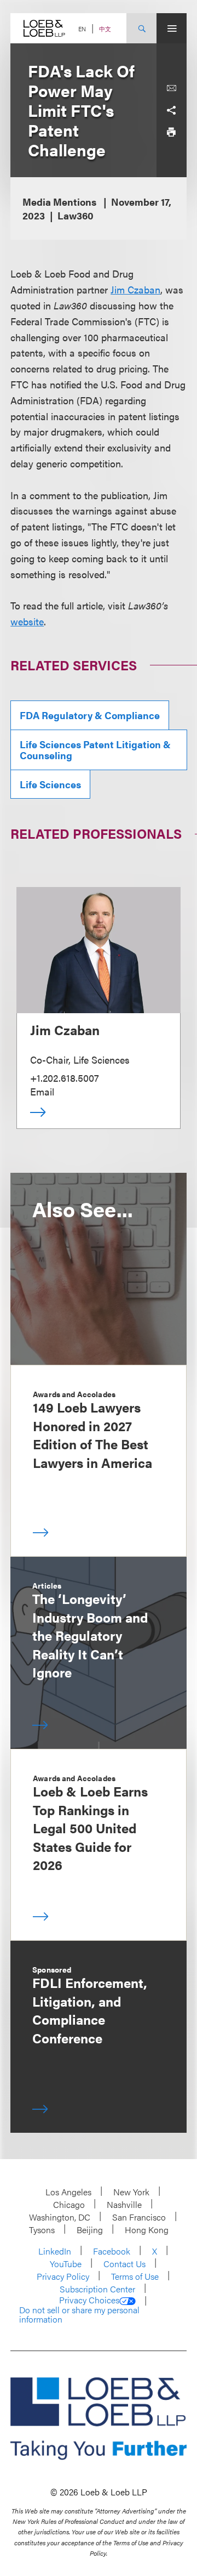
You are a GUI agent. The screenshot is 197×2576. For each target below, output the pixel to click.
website (27, 621)
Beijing (90, 2230)
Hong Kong (147, 2230)
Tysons (42, 2230)
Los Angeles (68, 2192)
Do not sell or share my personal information (79, 2315)
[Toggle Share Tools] (171, 110)
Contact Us (124, 2264)
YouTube (66, 2264)
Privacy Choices (89, 2300)
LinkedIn (55, 2251)
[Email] (171, 88)
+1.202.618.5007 (65, 1078)
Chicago (69, 2204)
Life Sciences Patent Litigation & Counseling (95, 750)
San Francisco (139, 2217)
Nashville (124, 2204)
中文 (105, 29)
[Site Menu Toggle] (172, 28)
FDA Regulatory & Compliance (90, 715)
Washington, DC (60, 2217)
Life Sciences (50, 784)
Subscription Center (97, 2289)
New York (131, 2192)
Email (42, 1091)
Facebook (112, 2251)
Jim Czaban (135, 289)
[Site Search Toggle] (141, 28)
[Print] (171, 132)
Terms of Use (135, 2276)
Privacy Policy (63, 2276)
